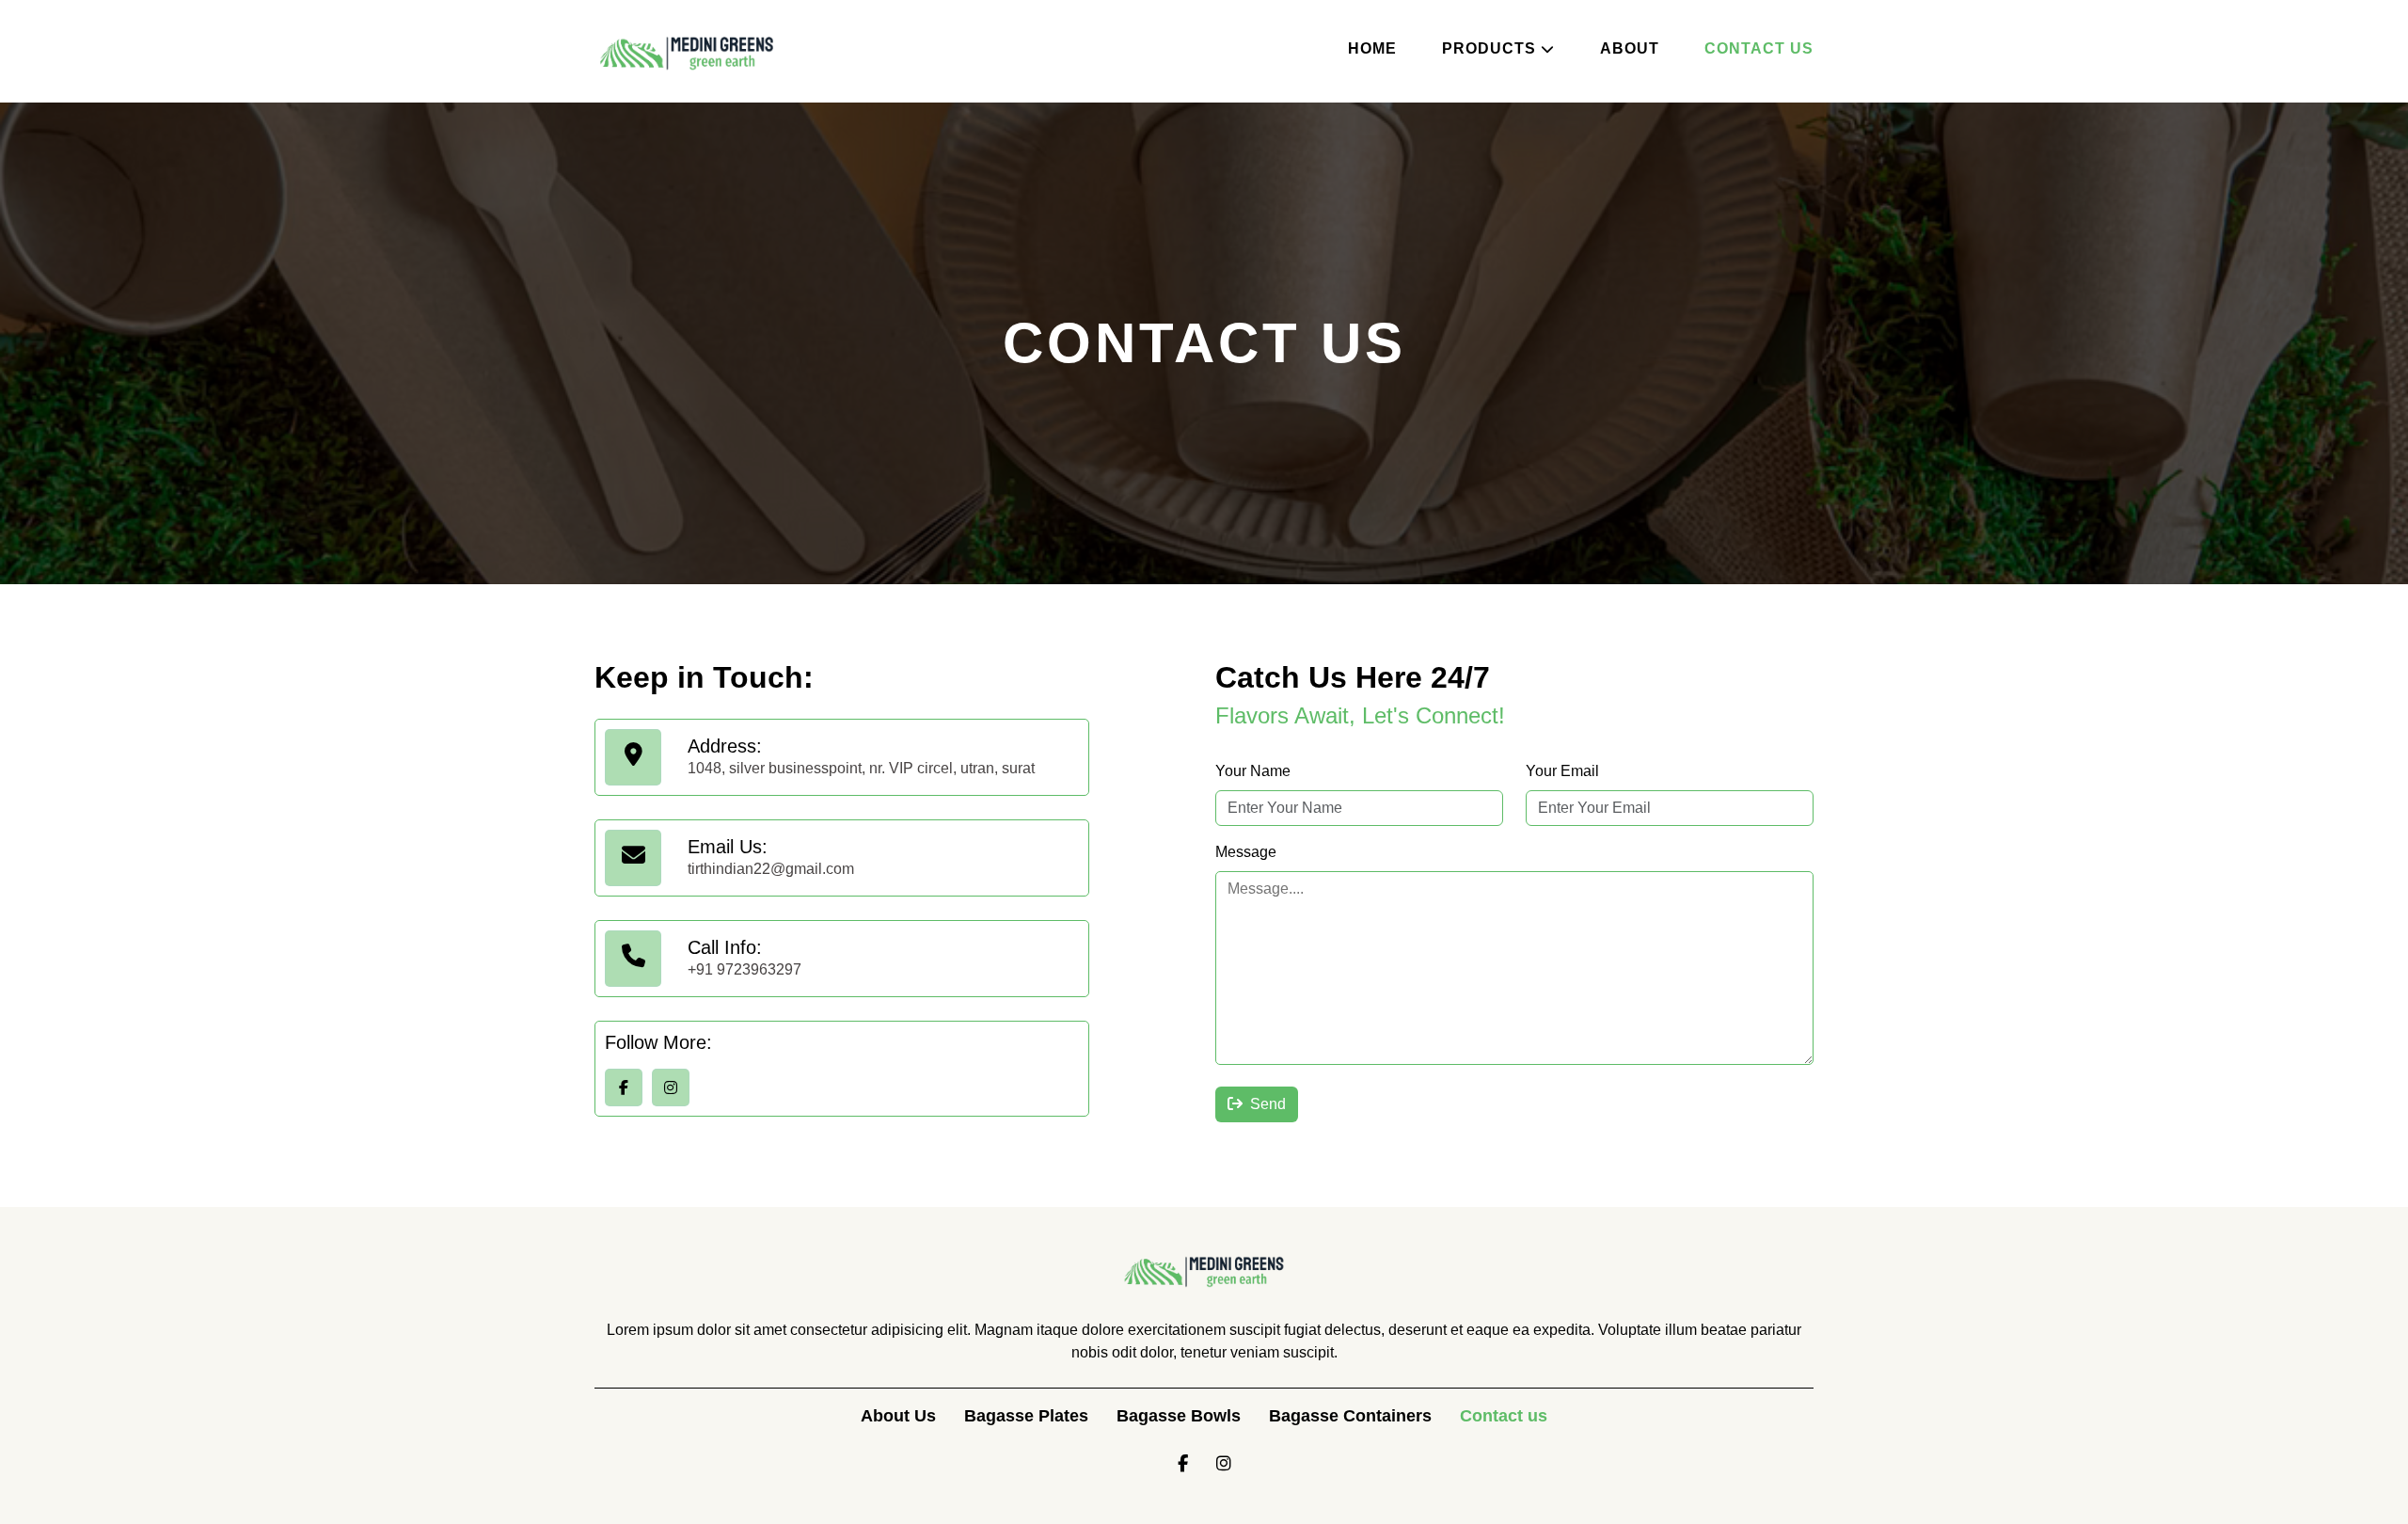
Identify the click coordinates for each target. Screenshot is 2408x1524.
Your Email (1562, 771)
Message (1246, 852)
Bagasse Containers (1350, 1416)
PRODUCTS (1489, 48)
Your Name (1253, 771)
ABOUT (1630, 48)
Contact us (1504, 1416)
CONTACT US (1759, 48)
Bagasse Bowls (1179, 1416)
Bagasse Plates (1026, 1416)
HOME (1372, 48)
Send (1268, 1104)
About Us (898, 1416)
